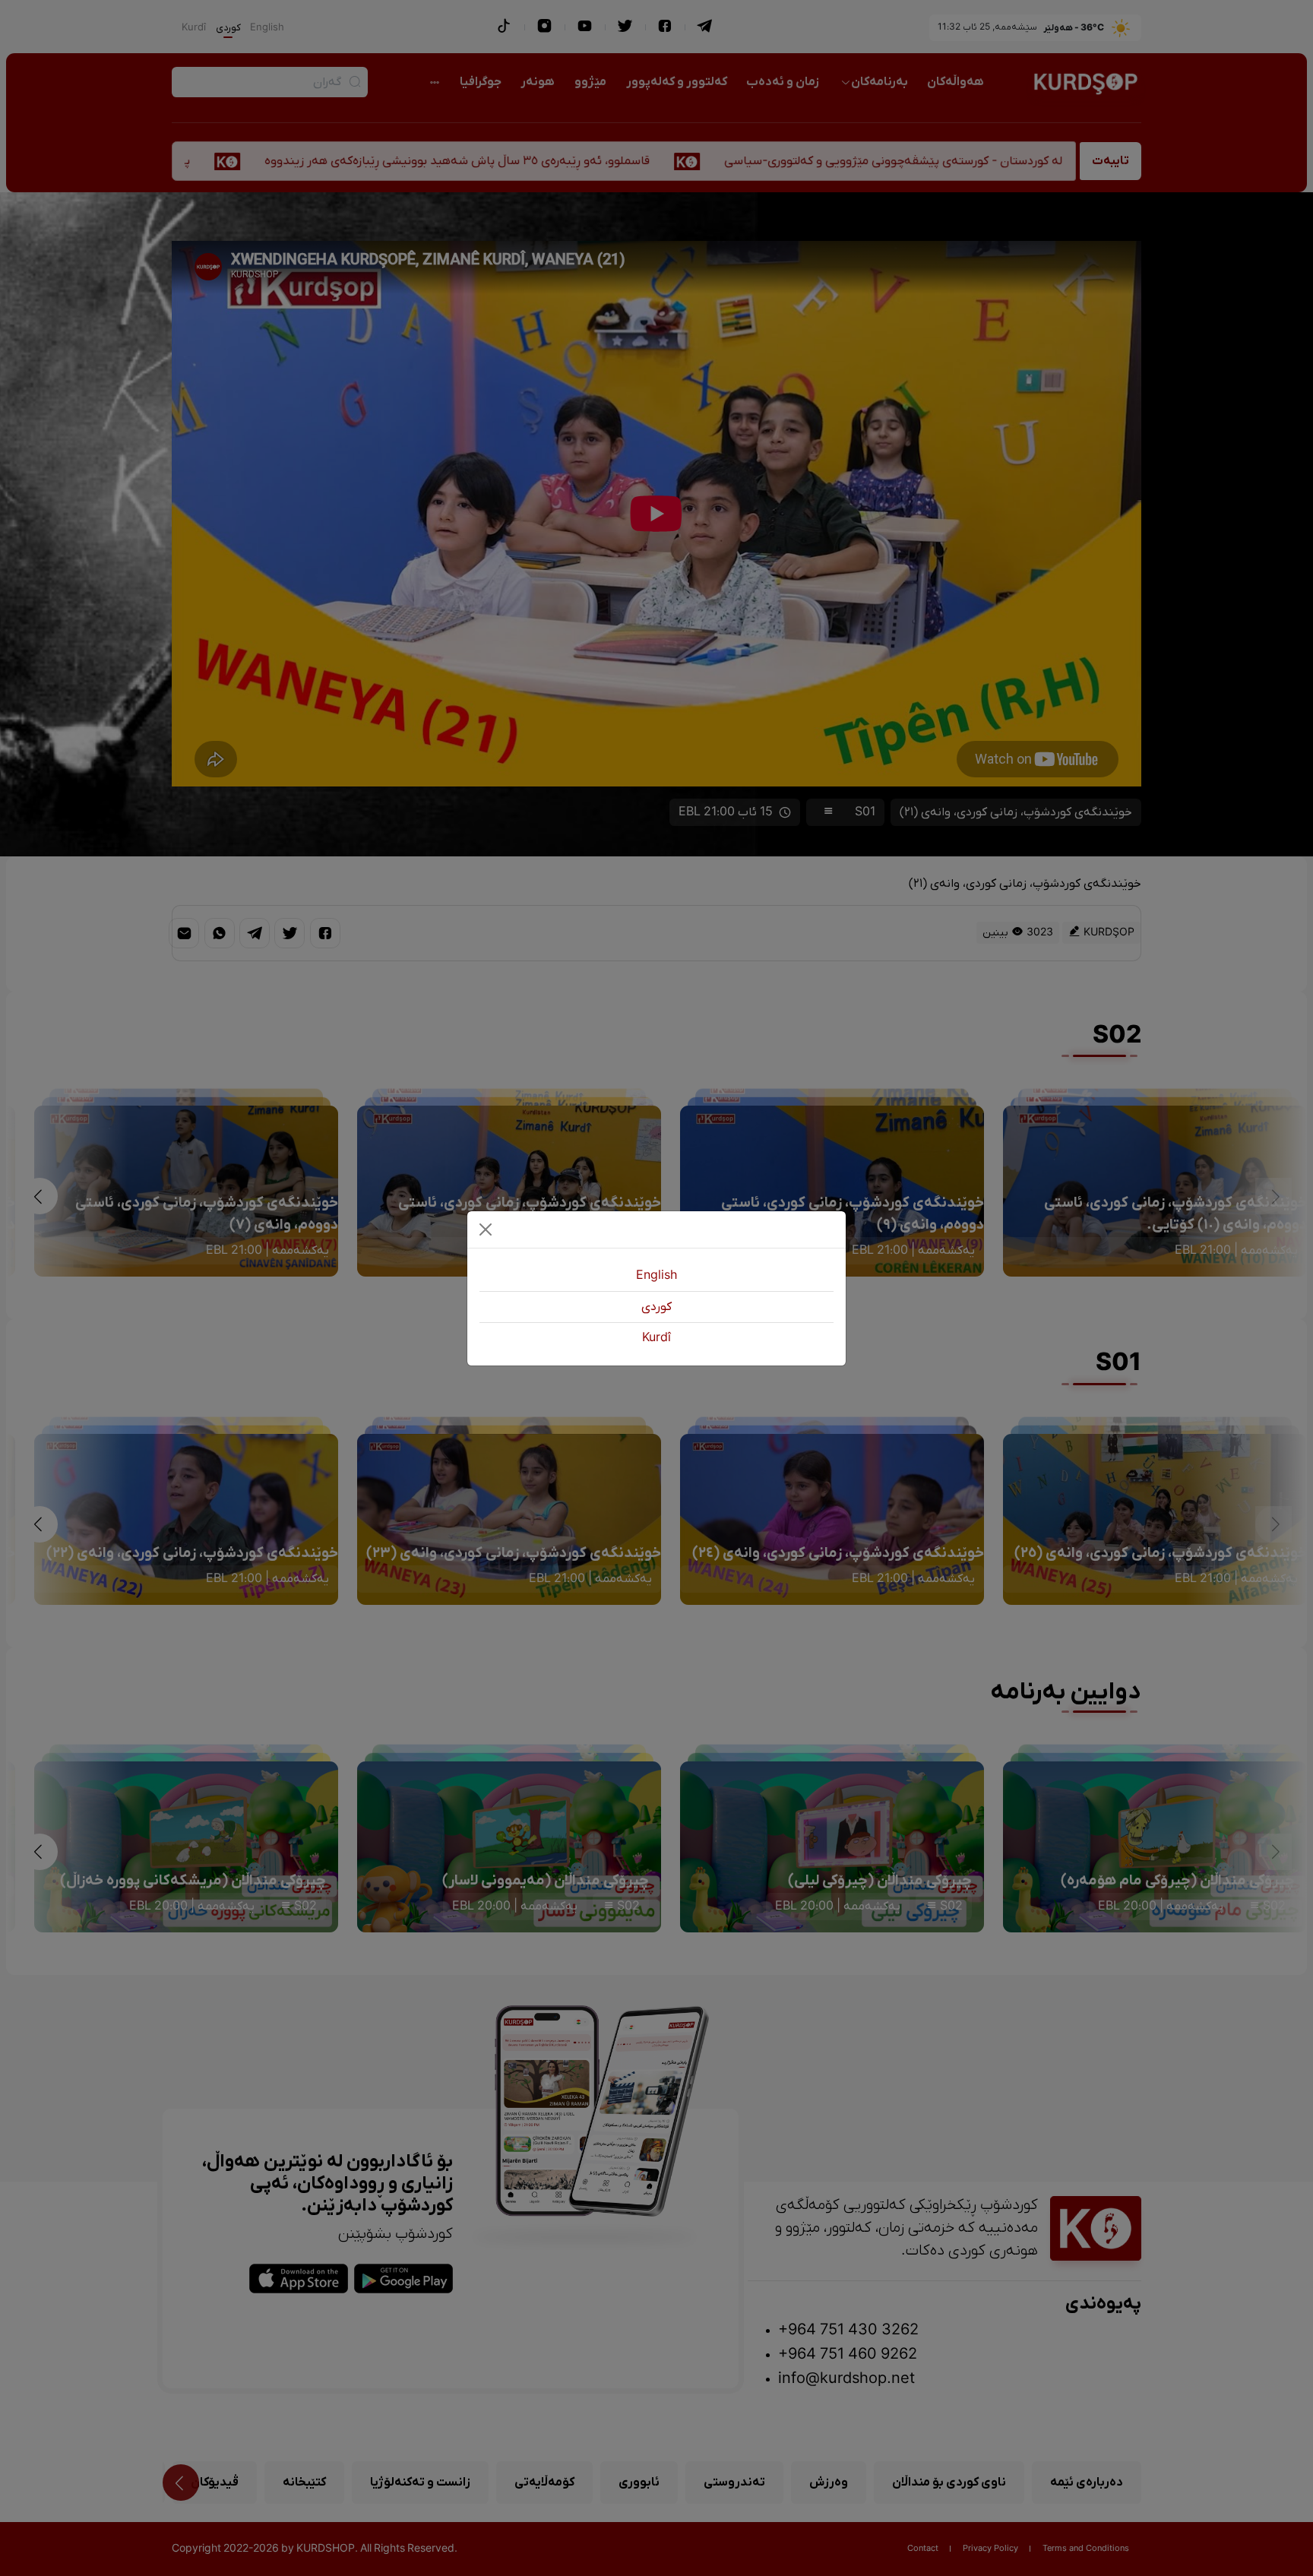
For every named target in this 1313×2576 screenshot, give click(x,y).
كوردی (656, 1307)
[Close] (486, 1229)
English (656, 1276)
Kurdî (656, 1338)
